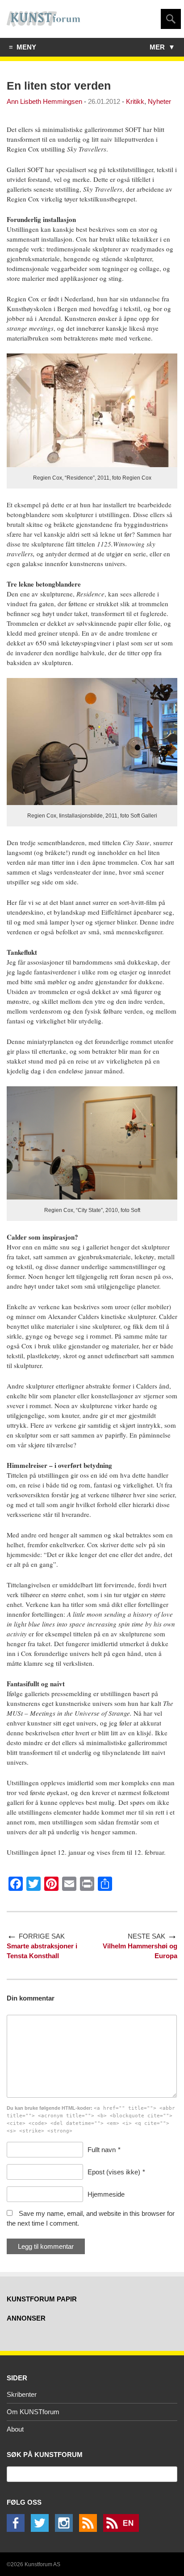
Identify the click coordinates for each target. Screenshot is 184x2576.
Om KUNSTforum (33, 2412)
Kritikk (135, 101)
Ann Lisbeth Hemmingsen (44, 101)
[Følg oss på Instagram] (66, 2529)
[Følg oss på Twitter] (42, 2529)
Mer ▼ (162, 47)
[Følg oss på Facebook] (18, 2529)
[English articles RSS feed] (123, 2529)
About (15, 2429)
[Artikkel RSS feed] (90, 2529)
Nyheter (159, 101)
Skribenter (22, 2394)
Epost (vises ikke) (114, 2172)
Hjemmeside (106, 2194)
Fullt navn (102, 2150)
